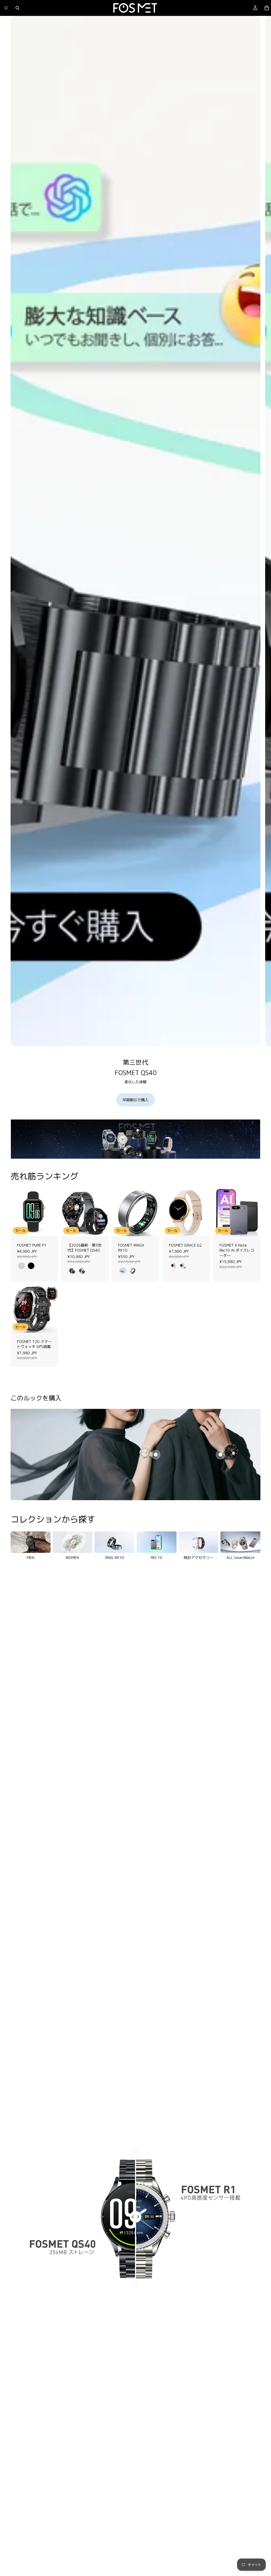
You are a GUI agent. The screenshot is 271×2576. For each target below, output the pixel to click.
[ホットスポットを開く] (156, 1455)
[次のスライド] (263, 568)
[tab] (18, 1139)
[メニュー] (6, 8)
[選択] (50, 1228)
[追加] (252, 1228)
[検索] (17, 8)
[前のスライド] (16, 1212)
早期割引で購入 (135, 1100)
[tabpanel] (135, 1139)
